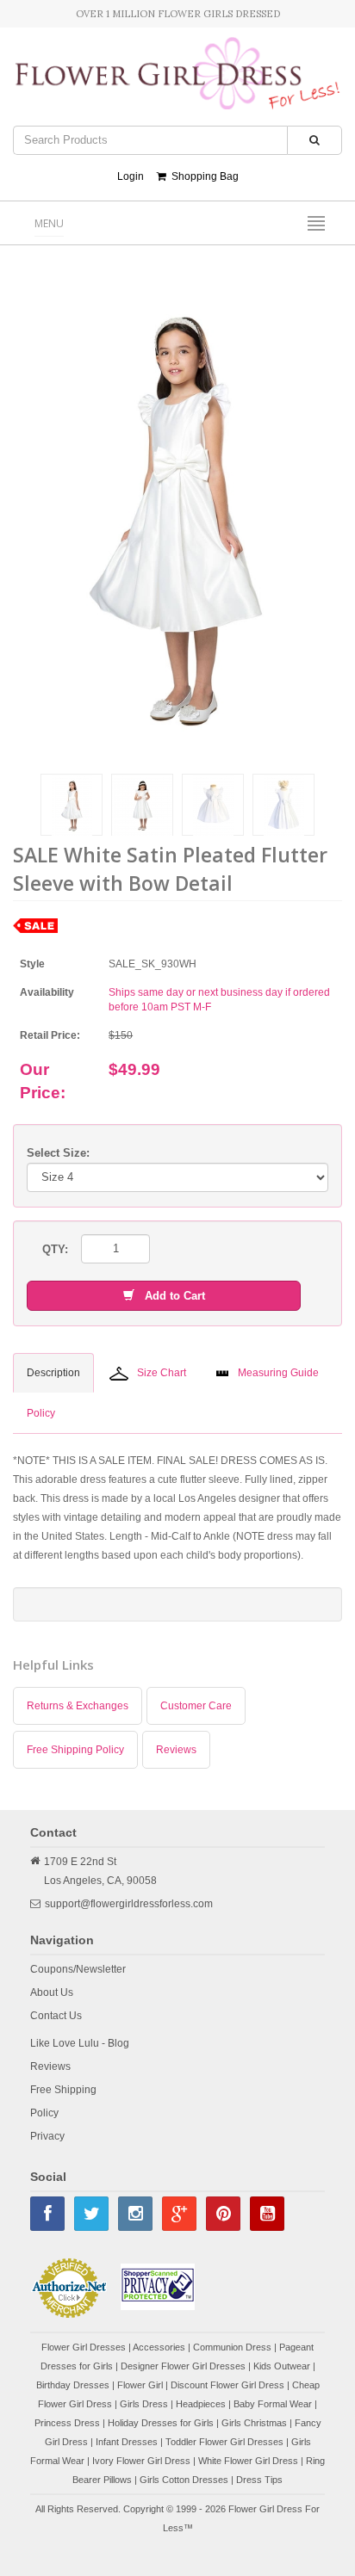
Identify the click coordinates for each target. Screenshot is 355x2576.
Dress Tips (259, 2480)
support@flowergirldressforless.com (129, 1904)
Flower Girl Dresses (84, 2347)
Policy (44, 2113)
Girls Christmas (254, 2423)
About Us (52, 1992)
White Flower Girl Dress (248, 2461)
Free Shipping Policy (75, 1750)
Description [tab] (53, 1373)
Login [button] (131, 176)
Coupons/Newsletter (78, 1969)
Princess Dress (67, 2423)
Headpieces (201, 2404)
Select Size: (58, 1153)
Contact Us (56, 2016)
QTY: (55, 1249)
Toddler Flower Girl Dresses (224, 2442)
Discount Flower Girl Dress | (231, 2385)
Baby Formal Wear (273, 2404)
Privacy (47, 2136)
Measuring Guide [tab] (278, 1373)
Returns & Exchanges (78, 1706)
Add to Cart (170, 1296)
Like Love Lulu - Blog (80, 2043)
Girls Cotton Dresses (184, 2480)
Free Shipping (63, 2090)
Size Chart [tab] (162, 1373)
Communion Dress (232, 2347)
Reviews (176, 1750)
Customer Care (196, 1706)
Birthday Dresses (73, 2385)
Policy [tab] (41, 1413)
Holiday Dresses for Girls (161, 2423)
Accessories (159, 2347)
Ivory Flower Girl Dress (141, 2461)
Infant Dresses (127, 2442)
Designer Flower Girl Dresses (183, 2366)
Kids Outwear (282, 2366)
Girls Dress (144, 2404)
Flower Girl (140, 2385)
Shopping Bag (202, 176)
